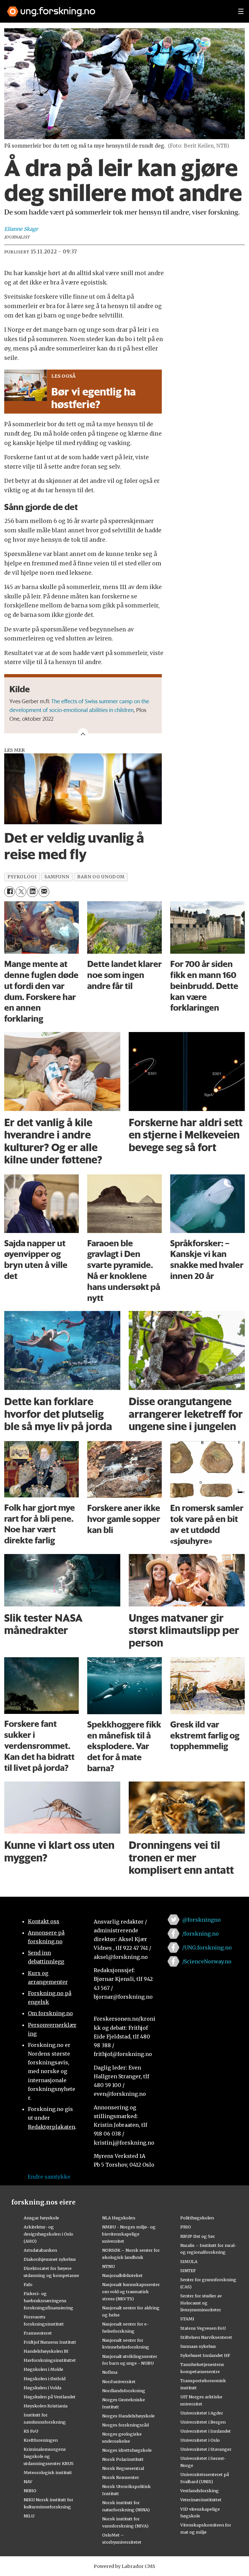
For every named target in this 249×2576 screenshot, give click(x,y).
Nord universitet (119, 2382)
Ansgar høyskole (41, 2218)
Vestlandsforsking (200, 2491)
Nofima (110, 2372)
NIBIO (30, 2491)
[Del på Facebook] (10, 892)
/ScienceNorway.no (207, 1961)
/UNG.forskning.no (207, 1948)
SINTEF (188, 2271)
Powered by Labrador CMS (124, 2566)
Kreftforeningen (41, 2440)
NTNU (108, 2266)
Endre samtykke (49, 2177)
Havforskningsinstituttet (50, 2360)
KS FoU (31, 2431)
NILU (29, 2516)
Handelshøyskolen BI (46, 2351)
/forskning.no (201, 1934)
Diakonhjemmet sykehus (50, 2259)
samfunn (57, 877)
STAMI (187, 2319)
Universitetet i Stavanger (206, 2449)
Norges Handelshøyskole (128, 2416)
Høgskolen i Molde (43, 2369)
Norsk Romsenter (121, 2477)
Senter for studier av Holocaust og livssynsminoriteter (201, 2303)
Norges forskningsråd (125, 2425)
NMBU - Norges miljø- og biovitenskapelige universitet (129, 2234)
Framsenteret (38, 2333)
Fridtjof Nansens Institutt (50, 2342)
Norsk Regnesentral (123, 2468)
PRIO (186, 2227)
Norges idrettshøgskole (127, 2450)
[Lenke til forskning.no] (116, 8)
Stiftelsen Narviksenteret (206, 2337)
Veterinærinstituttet (201, 2500)
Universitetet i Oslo (200, 2440)
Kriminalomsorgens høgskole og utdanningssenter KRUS (49, 2456)
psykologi (22, 877)
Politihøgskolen (197, 2218)
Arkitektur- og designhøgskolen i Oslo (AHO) (48, 2234)
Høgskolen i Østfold (45, 2379)
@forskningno (202, 1920)
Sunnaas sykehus (198, 2346)
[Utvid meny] (241, 11)
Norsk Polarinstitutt (123, 2459)
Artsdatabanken (40, 2250)
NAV (28, 2482)
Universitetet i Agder (202, 2413)
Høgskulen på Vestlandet (50, 2397)
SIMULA (189, 2261)
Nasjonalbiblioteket (122, 2275)
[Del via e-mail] (44, 892)
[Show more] (83, 733)
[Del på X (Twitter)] (21, 892)
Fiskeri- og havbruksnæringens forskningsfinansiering (48, 2301)
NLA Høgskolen (119, 2218)
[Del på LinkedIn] (32, 892)
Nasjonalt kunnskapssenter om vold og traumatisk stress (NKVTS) (131, 2292)
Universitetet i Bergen (203, 2422)
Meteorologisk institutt (48, 2472)
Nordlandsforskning (124, 2391)
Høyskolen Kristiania (46, 2406)
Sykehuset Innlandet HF (205, 2355)
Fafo (28, 2284)
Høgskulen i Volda (42, 2388)
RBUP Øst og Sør (198, 2236)
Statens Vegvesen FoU (203, 2328)
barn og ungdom (101, 877)
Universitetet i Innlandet (206, 2431)
